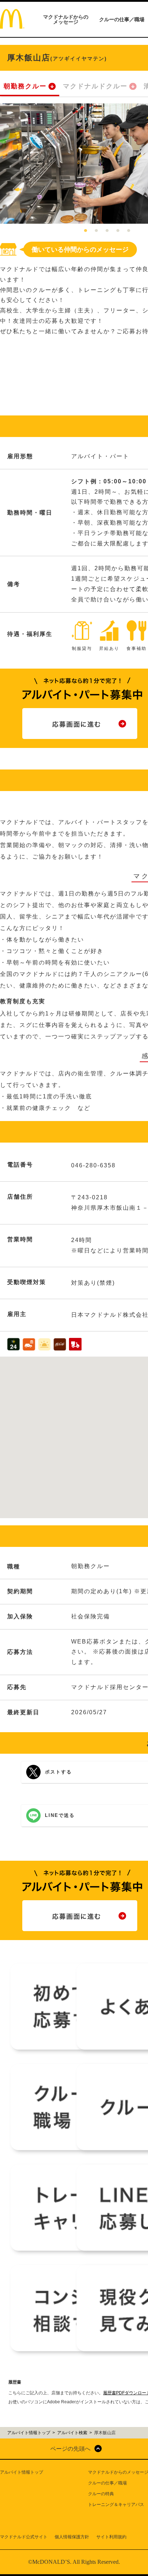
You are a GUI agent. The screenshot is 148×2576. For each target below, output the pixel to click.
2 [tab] (96, 231)
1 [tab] (85, 231)
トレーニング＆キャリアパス (116, 2505)
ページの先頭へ (70, 2449)
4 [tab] (118, 231)
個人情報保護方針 (72, 2537)
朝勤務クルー (25, 86)
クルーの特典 (101, 2494)
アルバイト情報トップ (22, 2472)
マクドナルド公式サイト (24, 2537)
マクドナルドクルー (95, 86)
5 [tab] (129, 231)
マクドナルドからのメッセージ (66, 19)
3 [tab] (107, 231)
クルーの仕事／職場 (122, 19)
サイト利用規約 (111, 2537)
